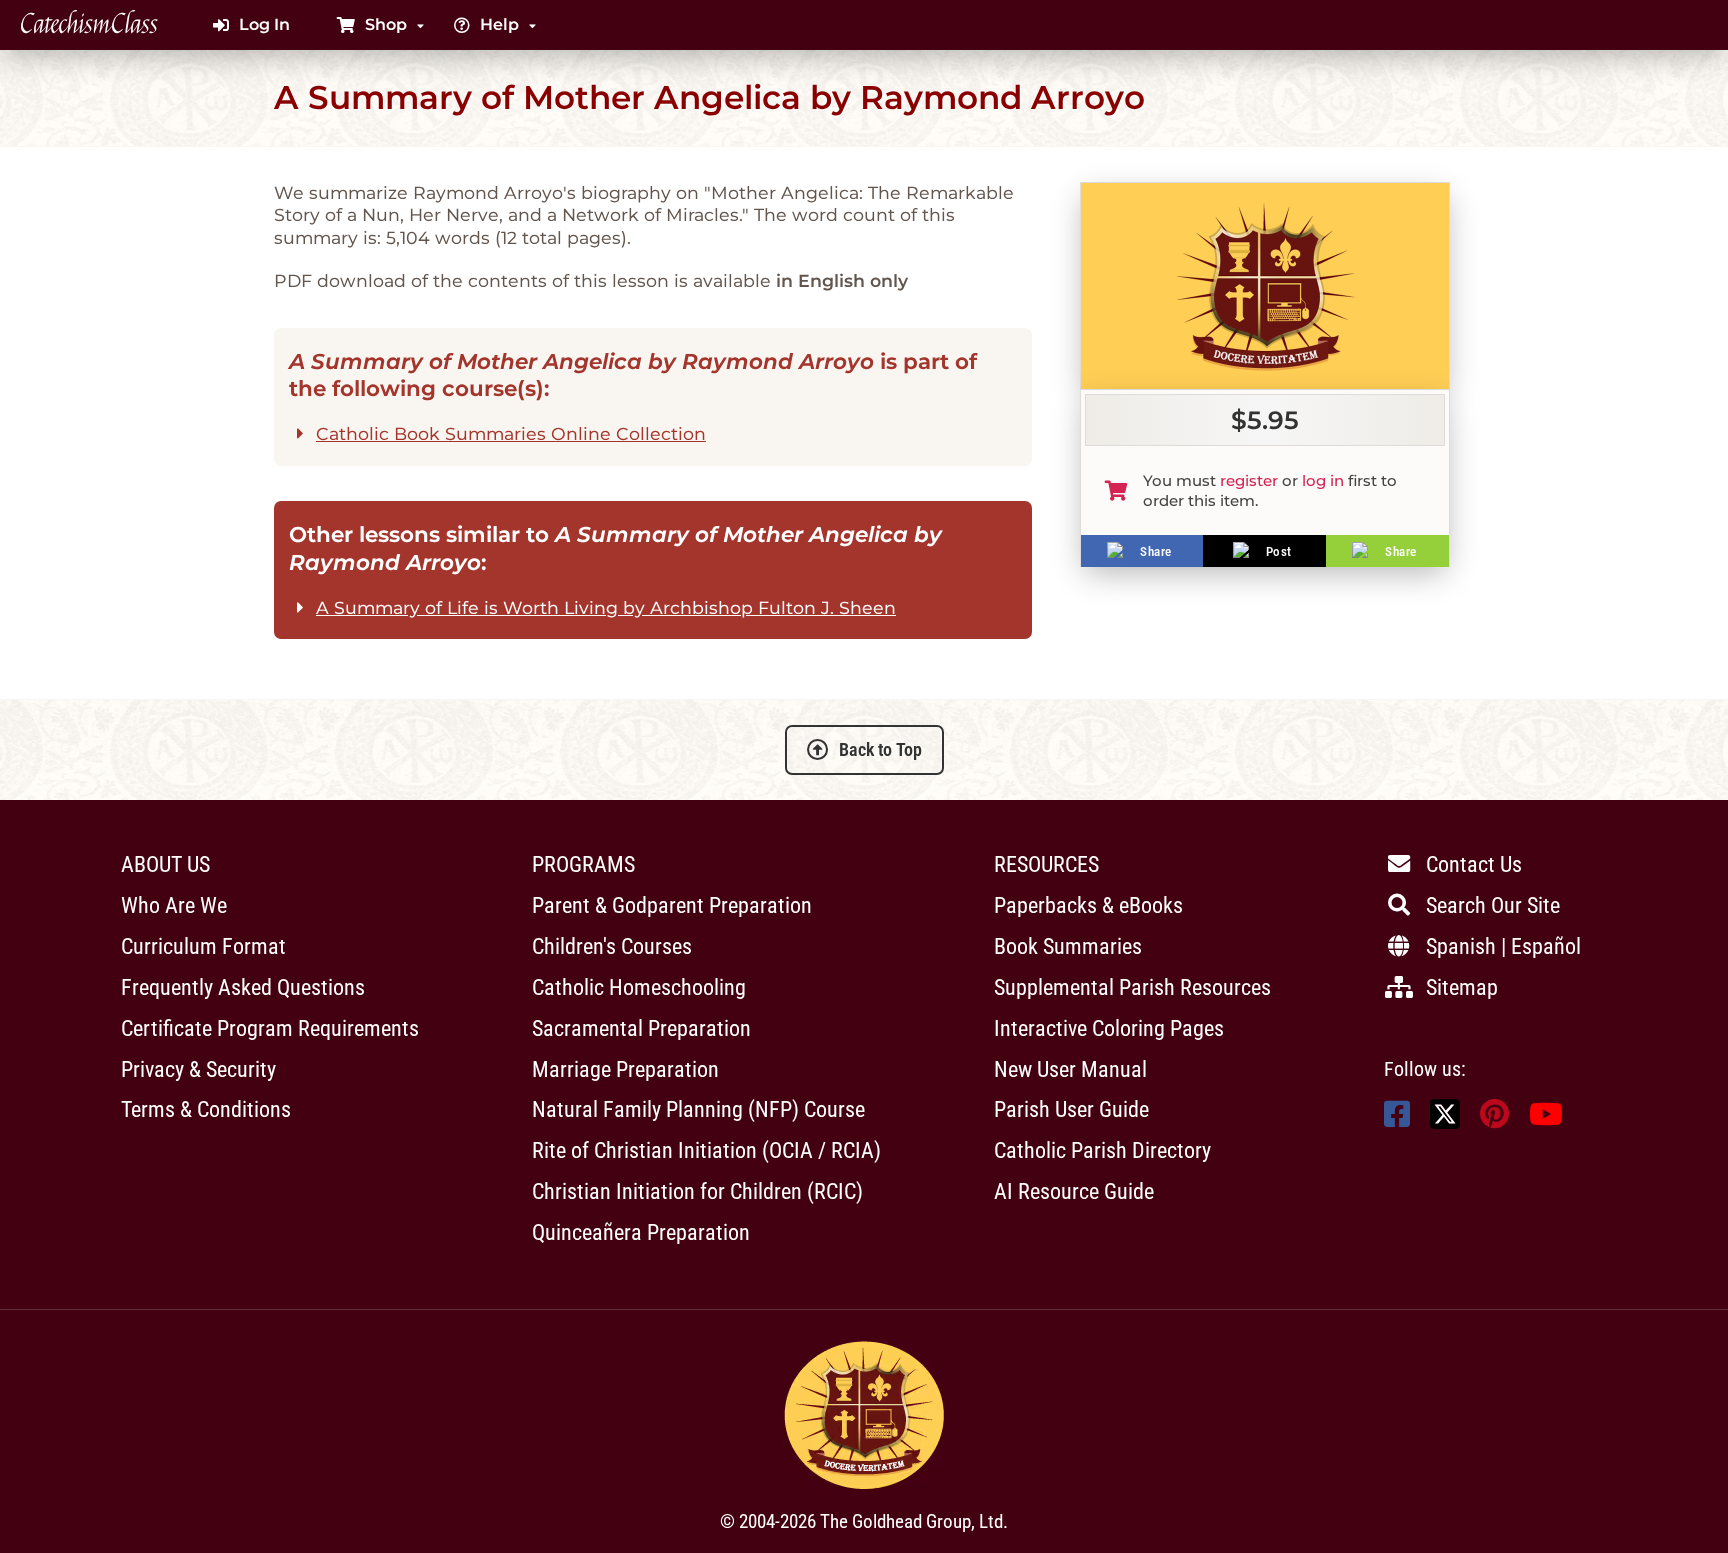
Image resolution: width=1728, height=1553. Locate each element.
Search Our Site (1493, 905)
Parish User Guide (1071, 1109)
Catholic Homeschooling (639, 987)
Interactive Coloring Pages (1109, 1028)
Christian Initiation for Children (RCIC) (697, 1191)
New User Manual (1070, 1069)
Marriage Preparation (625, 1069)
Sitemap (1462, 987)
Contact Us (1474, 864)
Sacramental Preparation (641, 1028)
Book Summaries (1068, 946)
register (1249, 480)
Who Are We (174, 905)
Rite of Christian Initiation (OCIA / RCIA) (706, 1150)
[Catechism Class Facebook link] (1397, 1119)
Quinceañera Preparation (641, 1232)
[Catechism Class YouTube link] (1546, 1119)
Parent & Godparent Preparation (672, 905)
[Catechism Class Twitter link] (1445, 1123)
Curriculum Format (203, 946)
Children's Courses (612, 946)
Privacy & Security (198, 1069)
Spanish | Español (1503, 946)
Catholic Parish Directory (1102, 1150)
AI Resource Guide (1074, 1191)
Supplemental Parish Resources (1132, 987)
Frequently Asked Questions (243, 987)
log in (1323, 480)
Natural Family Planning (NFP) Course (698, 1109)
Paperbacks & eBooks (1088, 905)
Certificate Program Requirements (270, 1028)
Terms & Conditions (206, 1109)
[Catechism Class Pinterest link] (1494, 1119)
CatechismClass (89, 25)
